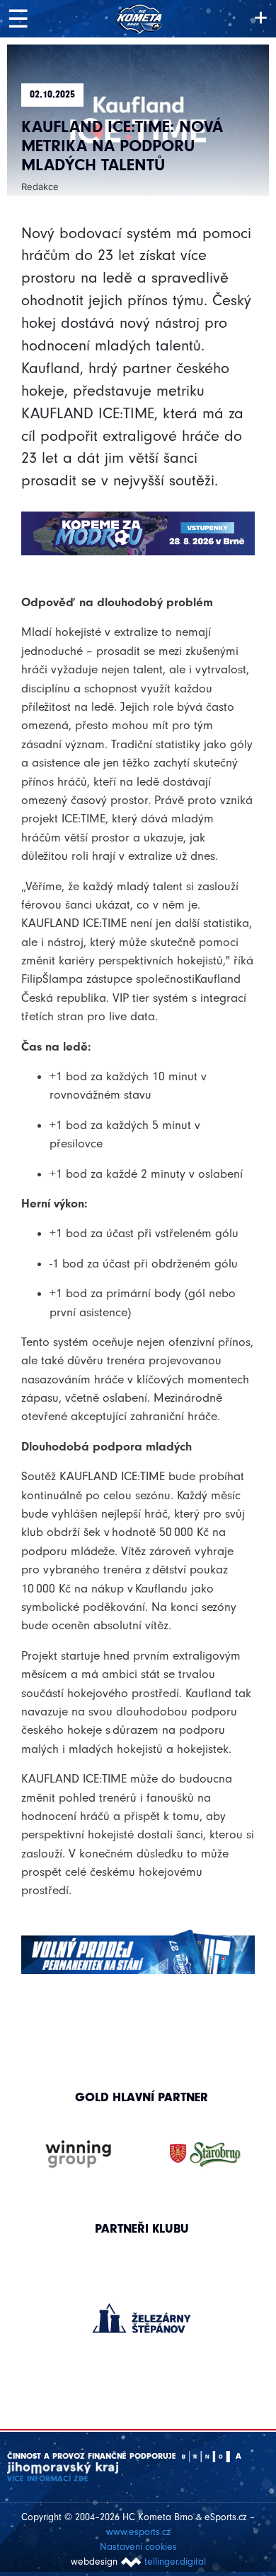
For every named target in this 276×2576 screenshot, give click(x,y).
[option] (142, 2304)
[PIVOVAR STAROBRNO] (205, 2155)
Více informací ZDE (48, 2478)
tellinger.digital (175, 2562)
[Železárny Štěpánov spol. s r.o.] (142, 2318)
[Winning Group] (79, 2155)
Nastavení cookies (138, 2547)
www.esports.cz (138, 2532)
